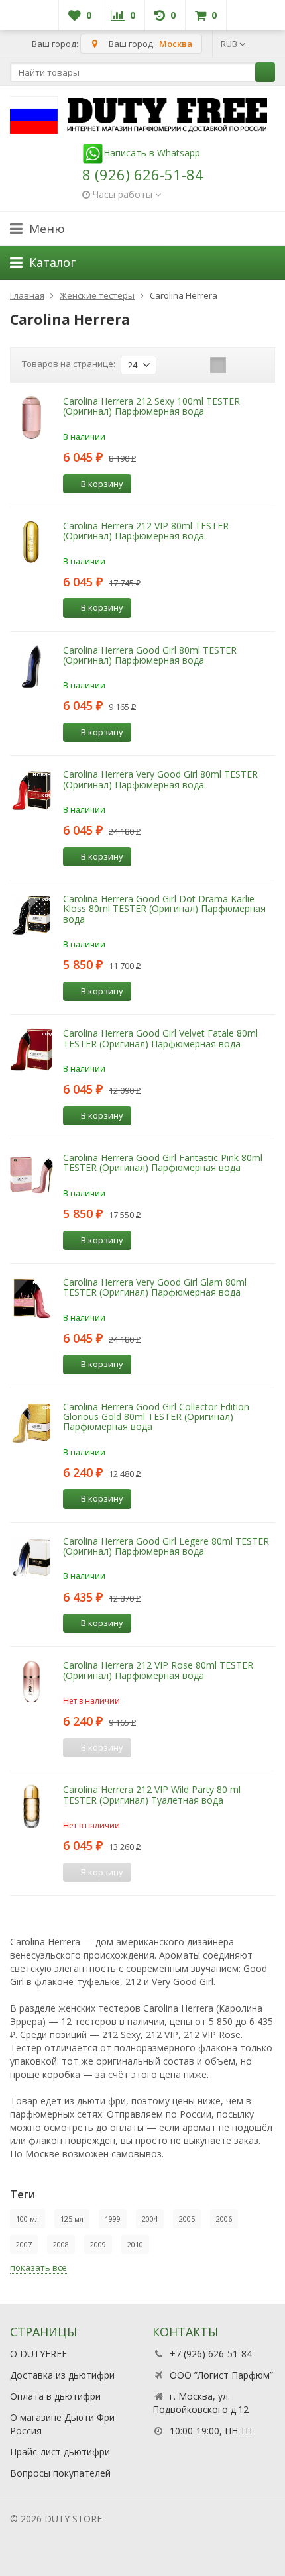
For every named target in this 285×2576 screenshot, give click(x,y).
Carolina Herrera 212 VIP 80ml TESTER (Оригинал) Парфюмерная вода (146, 531)
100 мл (28, 2219)
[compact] (218, 365)
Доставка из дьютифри (62, 2375)
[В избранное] (166, 483)
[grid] (177, 365)
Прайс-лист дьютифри (60, 2452)
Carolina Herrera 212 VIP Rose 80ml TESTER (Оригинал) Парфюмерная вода (158, 1670)
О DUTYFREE (38, 2354)
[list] (198, 365)
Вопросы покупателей (60, 2473)
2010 (135, 2244)
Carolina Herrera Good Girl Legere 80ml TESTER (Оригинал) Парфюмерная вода (166, 1546)
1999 (113, 2219)
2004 (150, 2219)
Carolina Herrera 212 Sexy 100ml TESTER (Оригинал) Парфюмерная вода (151, 406)
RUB (230, 44)
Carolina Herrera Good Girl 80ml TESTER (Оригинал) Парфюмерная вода (150, 655)
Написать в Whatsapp (152, 153)
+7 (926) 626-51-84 (211, 2354)
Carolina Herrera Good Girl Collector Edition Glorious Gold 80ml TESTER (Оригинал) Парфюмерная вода (156, 1417)
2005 (187, 2219)
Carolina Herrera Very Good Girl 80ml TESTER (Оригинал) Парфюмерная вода (160, 779)
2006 (224, 2219)
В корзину (102, 484)
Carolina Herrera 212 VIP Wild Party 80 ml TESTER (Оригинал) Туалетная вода (152, 1794)
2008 (61, 2244)
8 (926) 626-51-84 (143, 174)
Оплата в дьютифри (55, 2396)
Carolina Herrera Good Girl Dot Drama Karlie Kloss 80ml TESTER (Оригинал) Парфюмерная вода (164, 909)
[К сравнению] (146, 483)
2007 (24, 2244)
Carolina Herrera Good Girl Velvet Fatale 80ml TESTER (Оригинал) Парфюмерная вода (160, 1038)
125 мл (72, 2219)
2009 (98, 2244)
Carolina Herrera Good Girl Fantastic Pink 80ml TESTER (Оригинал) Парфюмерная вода (163, 1162)
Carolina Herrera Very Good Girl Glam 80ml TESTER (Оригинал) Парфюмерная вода (155, 1287)
